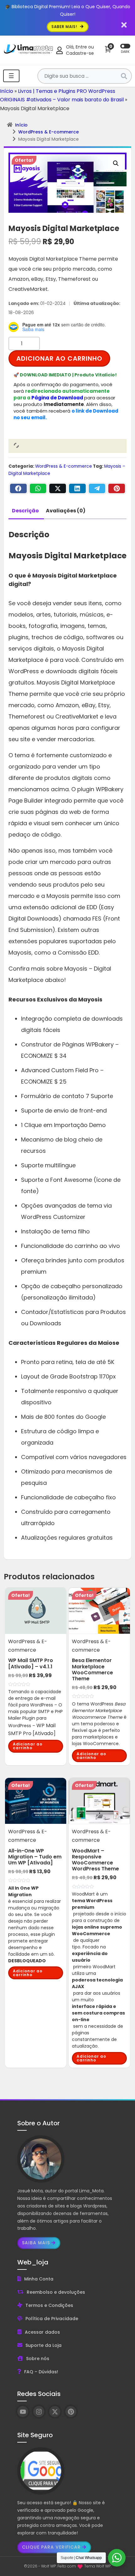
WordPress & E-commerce (49, 132)
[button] (116, 163)
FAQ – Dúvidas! (41, 2372)
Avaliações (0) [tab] (66, 511)
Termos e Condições (49, 2305)
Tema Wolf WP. (98, 2566)
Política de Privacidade (52, 2319)
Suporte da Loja (43, 2345)
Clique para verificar (51, 2547)
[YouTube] (23, 2412)
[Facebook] (18, 488)
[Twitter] (58, 488)
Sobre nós (38, 2359)
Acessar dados (42, 2332)
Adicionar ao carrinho (59, 358)
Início (7, 91)
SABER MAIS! (65, 27)
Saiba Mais (36, 2243)
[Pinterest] (117, 488)
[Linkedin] (77, 488)
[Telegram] (97, 488)
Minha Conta (39, 2279)
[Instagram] (39, 2412)
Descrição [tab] (25, 511)
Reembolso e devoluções (56, 2292)
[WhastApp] (38, 488)
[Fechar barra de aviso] (124, 25)
